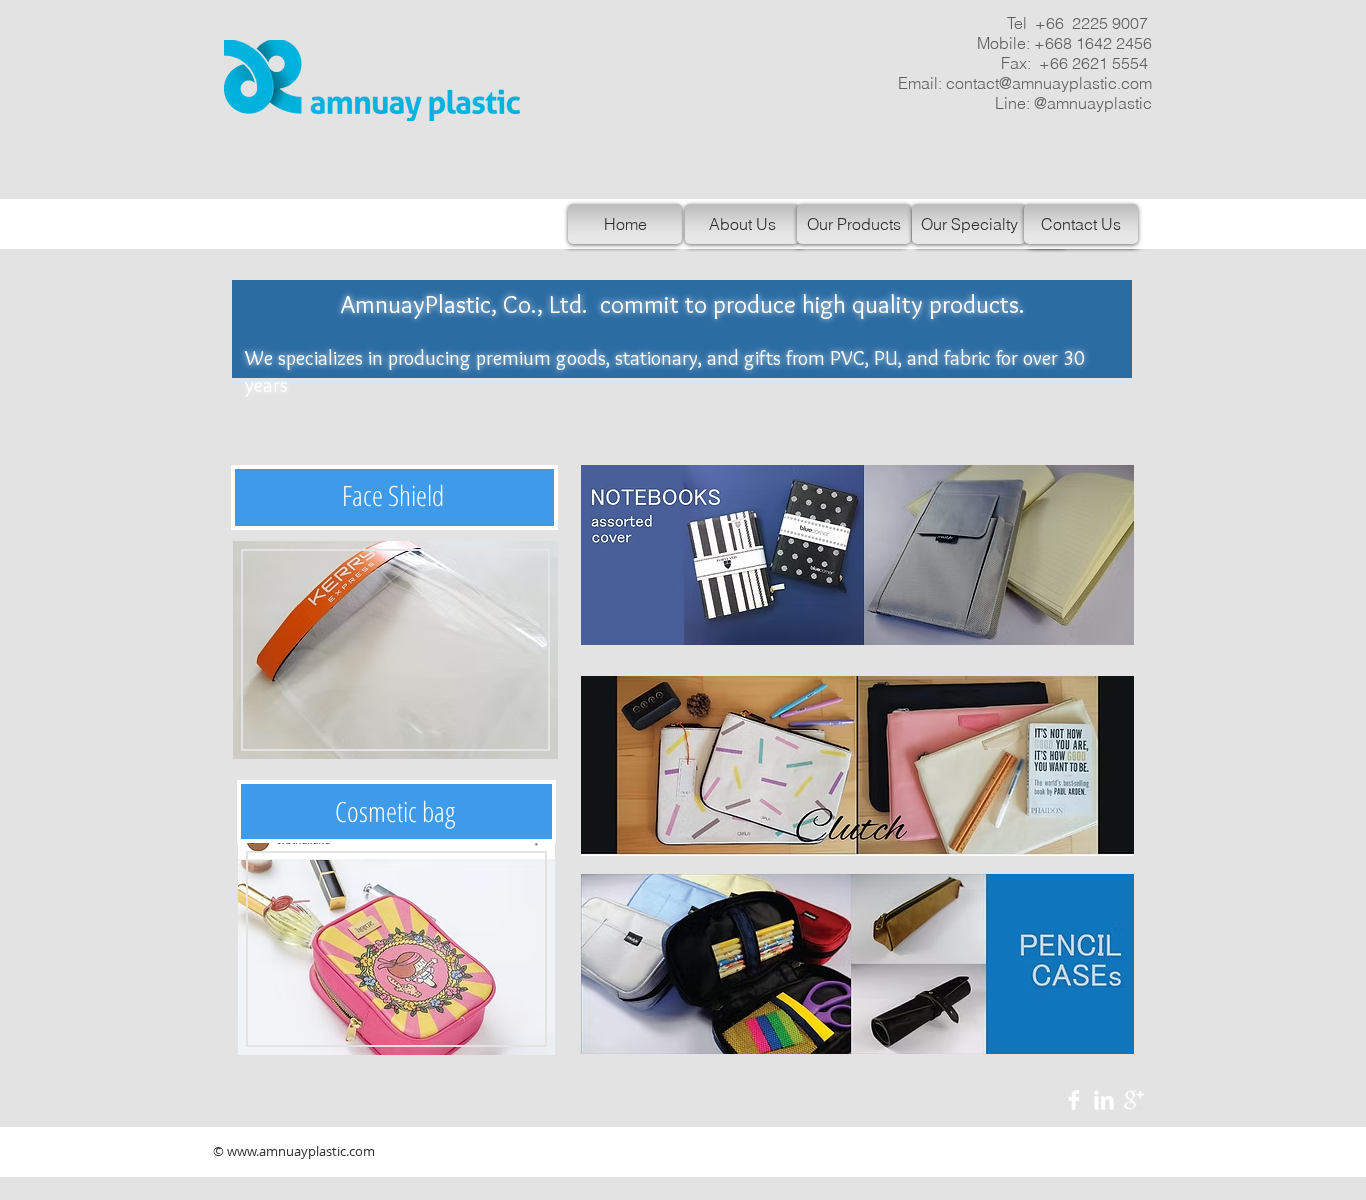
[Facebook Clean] (1074, 1100)
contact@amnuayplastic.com (1049, 83)
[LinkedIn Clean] (1104, 1100)
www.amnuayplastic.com (301, 1151)
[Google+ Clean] (1134, 1100)
